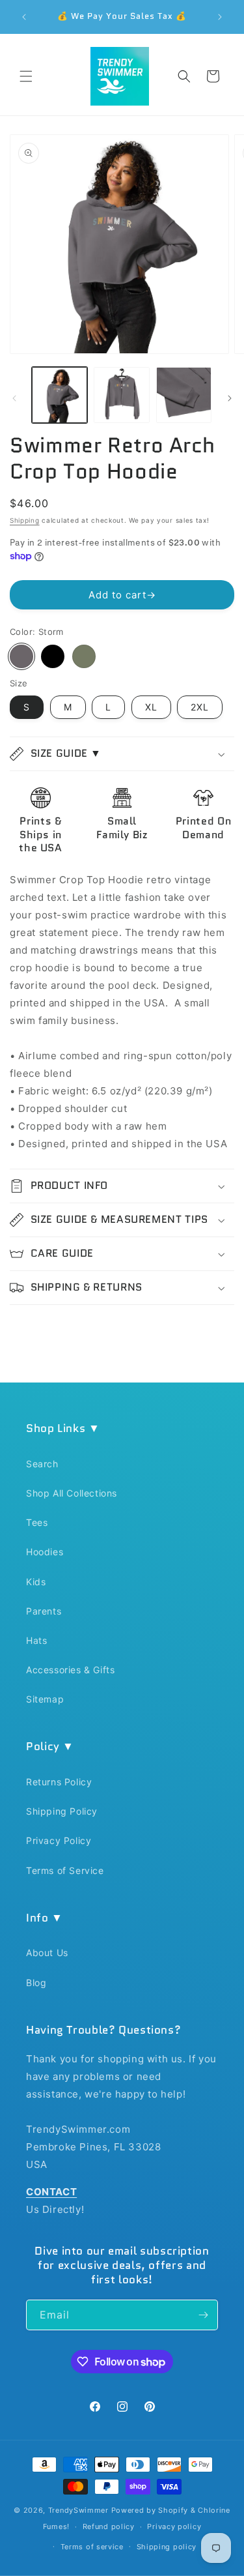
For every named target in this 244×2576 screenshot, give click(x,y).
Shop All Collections (72, 1493)
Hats (36, 1640)
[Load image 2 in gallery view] (121, 395)
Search (42, 1464)
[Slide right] (230, 398)
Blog (36, 1983)
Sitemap (45, 1699)
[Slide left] (14, 398)
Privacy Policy (59, 1840)
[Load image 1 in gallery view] (60, 395)
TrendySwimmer (78, 2510)
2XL (200, 707)
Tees (37, 1522)
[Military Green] (84, 656)
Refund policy (109, 2526)
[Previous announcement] (24, 17)
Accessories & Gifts (70, 1670)
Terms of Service (65, 1870)
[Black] (53, 656)
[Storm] (21, 656)
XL (151, 707)
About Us (47, 1953)
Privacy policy (174, 2526)
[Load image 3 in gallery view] (184, 395)
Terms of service (92, 2547)
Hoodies (45, 1552)
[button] (26, 76)
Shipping (25, 520)
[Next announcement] (220, 17)
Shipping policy (167, 2547)
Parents (44, 1611)
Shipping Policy (62, 1811)
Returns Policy (59, 1782)
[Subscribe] (203, 2315)
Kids (36, 1582)
